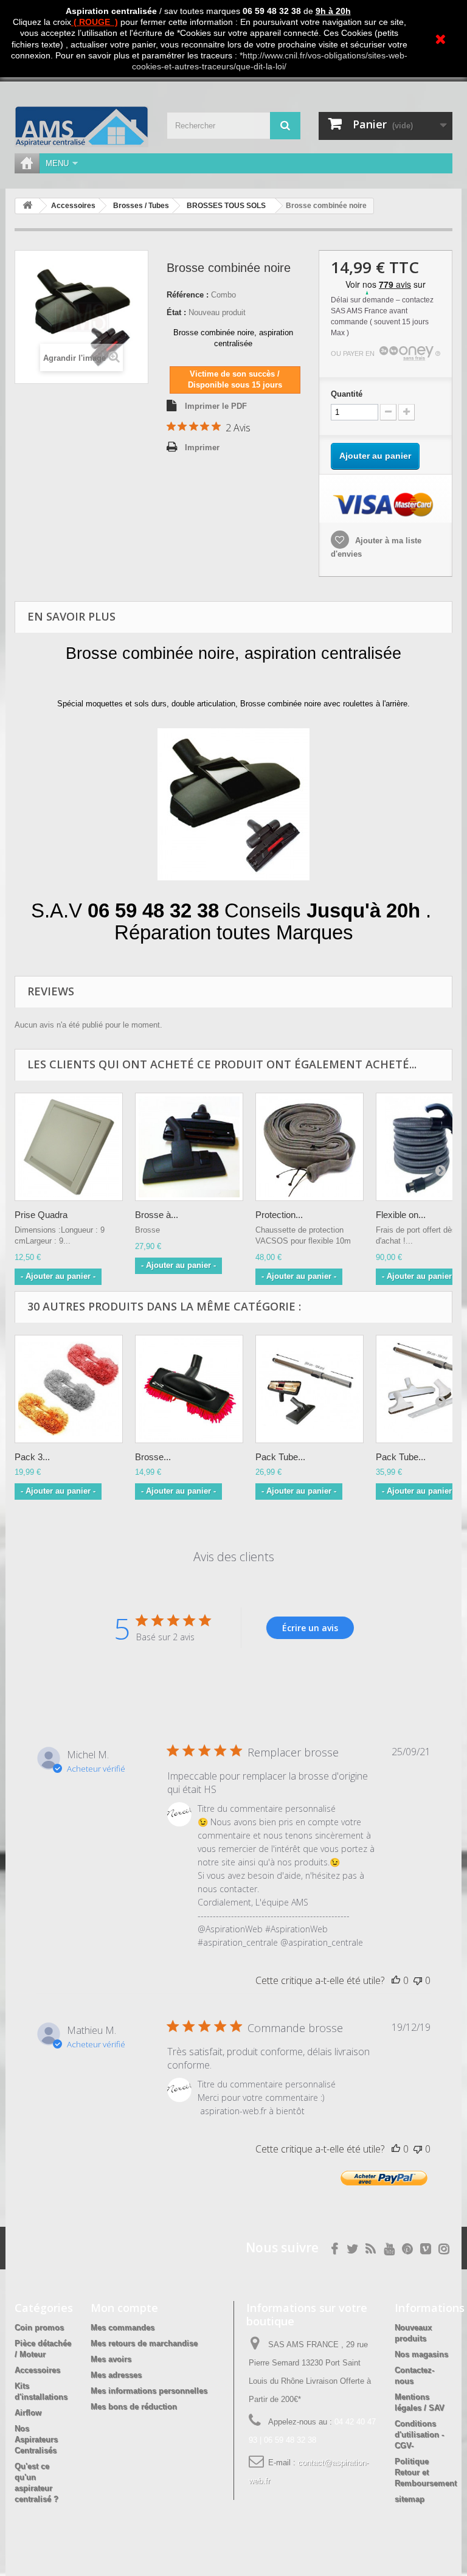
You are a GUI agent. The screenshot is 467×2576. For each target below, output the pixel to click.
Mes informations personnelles (149, 2391)
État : (176, 312)
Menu (57, 163)
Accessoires (37, 2370)
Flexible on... (401, 1215)
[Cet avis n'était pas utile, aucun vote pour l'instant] (418, 1980)
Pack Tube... (280, 1457)
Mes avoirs (111, 2359)
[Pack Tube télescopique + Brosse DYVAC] (310, 1389)
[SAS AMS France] (81, 127)
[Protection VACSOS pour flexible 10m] (310, 1147)
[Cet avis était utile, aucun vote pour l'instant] (396, 1980)
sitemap (410, 2499)
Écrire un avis (310, 1628)
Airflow (28, 2413)
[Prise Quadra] (69, 1147)
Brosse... (153, 1457)
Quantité (347, 394)
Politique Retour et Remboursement (426, 2472)
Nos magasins (421, 2354)
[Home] (27, 163)
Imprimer (202, 447)
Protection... (279, 1215)
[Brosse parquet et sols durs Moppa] (189, 1389)
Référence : (188, 295)
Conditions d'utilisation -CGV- (419, 2435)
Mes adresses (116, 2375)
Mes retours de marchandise (144, 2343)
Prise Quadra (41, 1215)
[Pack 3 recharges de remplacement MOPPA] (69, 1389)
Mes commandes (123, 2327)
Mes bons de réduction (134, 2407)
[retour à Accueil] (27, 206)
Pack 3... (32, 1457)
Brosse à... (157, 1215)
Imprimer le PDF (216, 406)
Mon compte (124, 2308)
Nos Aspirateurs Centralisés (36, 2439)
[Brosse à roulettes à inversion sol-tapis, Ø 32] (189, 1147)
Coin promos (39, 2327)
